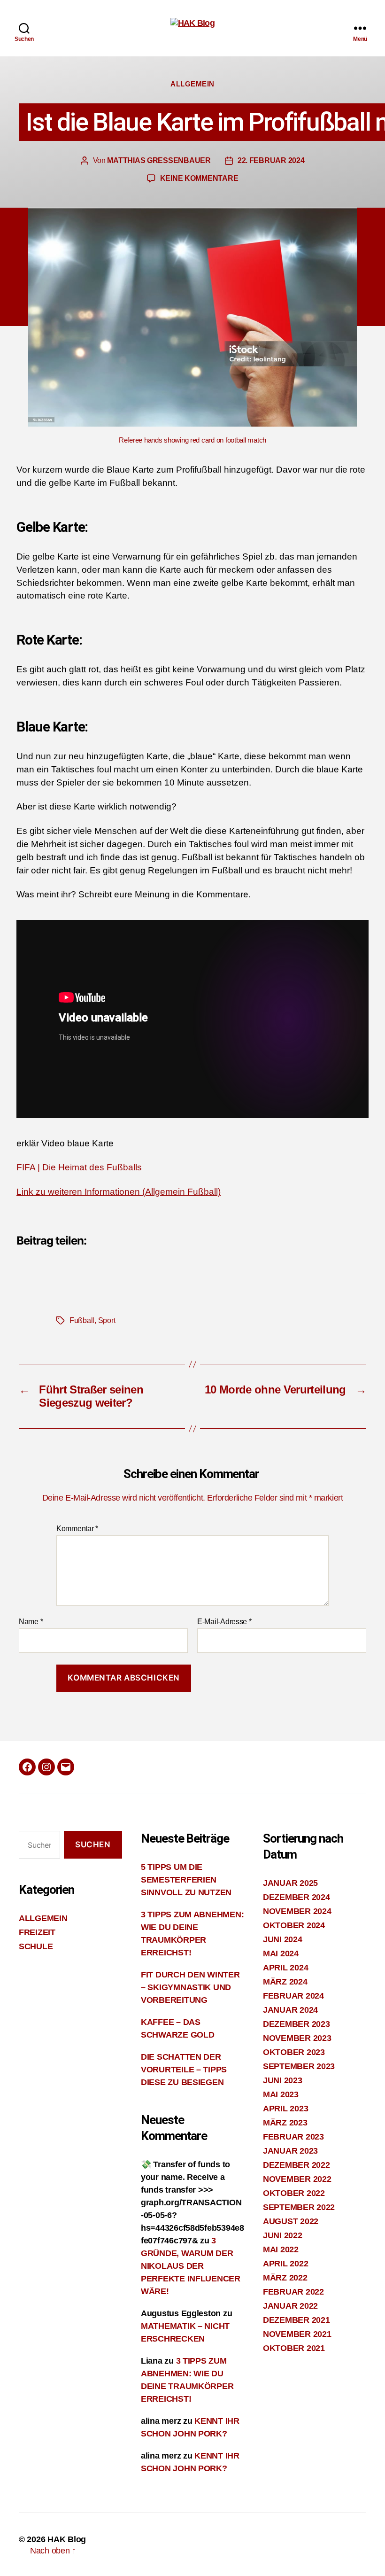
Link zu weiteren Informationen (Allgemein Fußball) (119, 1192)
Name (31, 1622)
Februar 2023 (293, 2137)
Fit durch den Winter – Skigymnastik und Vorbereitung (190, 1987)
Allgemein (192, 84)
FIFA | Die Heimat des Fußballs (79, 1167)
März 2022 (285, 2278)
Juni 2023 (283, 2080)
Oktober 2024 (294, 1925)
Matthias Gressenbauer (159, 160)
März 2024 (285, 1982)
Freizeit (37, 1932)
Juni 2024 (283, 1939)
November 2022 (297, 2179)
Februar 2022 (293, 2292)
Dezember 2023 (296, 2024)
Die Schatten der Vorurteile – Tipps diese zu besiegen (184, 2070)
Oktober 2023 (294, 2052)
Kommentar (77, 1529)
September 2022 (299, 2207)
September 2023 (299, 2066)
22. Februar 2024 (271, 160)
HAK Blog (67, 2539)
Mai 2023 (281, 2094)
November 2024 (297, 1911)
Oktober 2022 (294, 2193)
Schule (36, 1946)
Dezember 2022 (296, 2165)
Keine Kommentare (199, 178)
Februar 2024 (293, 1996)
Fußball (82, 1320)
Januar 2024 (290, 2010)
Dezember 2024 (296, 1897)
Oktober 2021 (294, 2348)
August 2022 (291, 2221)
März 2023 (285, 2123)
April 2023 (285, 2109)
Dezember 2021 (296, 2320)
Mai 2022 (281, 2249)
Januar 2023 (290, 2151)
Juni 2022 (283, 2235)
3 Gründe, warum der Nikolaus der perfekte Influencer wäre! (191, 2266)
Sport (107, 1320)
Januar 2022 (290, 2306)
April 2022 (285, 2264)
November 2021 (297, 2334)
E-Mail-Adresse (224, 1622)
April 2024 (285, 1968)
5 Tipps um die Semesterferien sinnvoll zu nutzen (186, 1880)
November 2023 (297, 2038)
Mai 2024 (281, 1953)
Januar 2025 (290, 1883)
